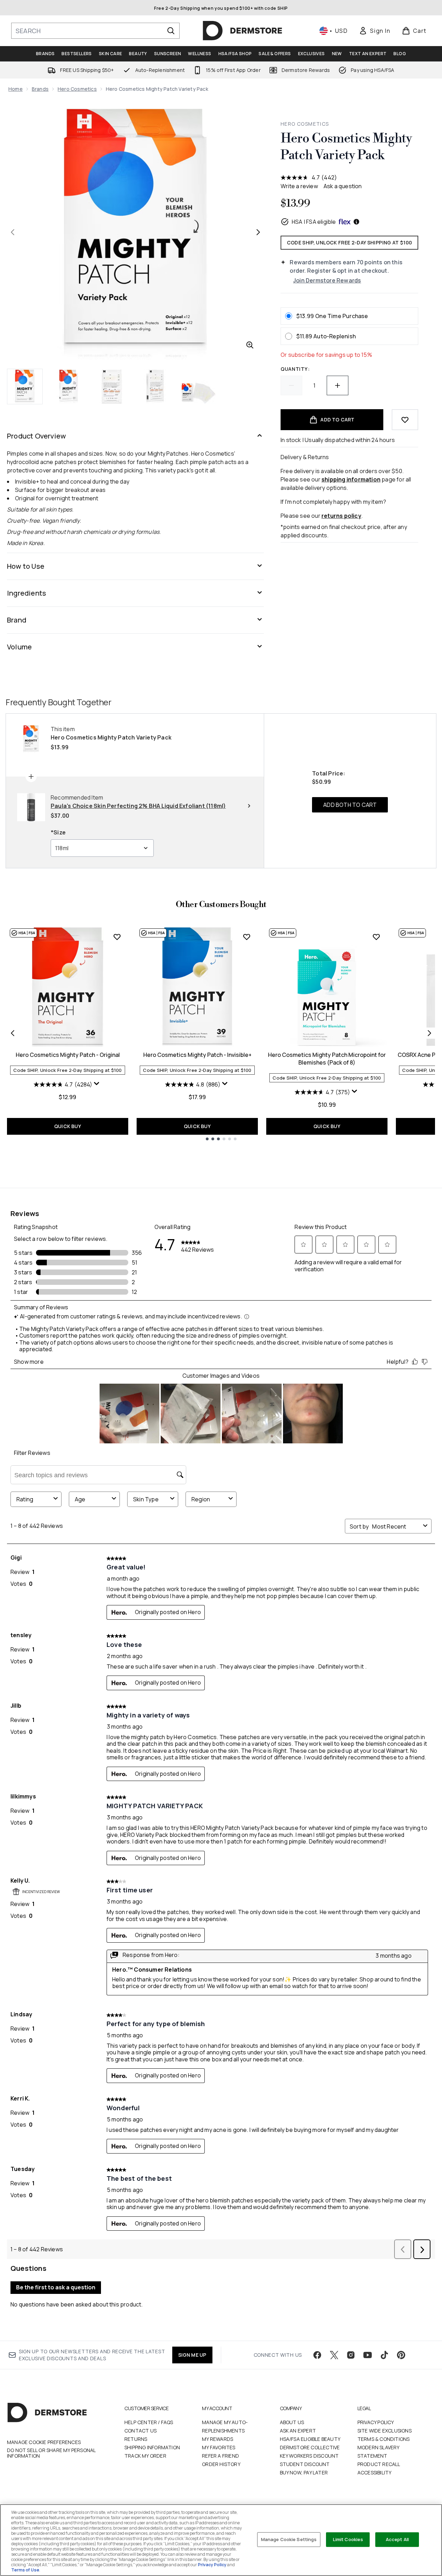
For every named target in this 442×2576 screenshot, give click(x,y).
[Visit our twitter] (334, 2355)
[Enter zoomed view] (250, 345)
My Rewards (218, 2439)
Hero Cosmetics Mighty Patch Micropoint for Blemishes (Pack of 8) (327, 1059)
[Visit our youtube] (368, 2355)
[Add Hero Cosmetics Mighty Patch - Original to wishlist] (117, 937)
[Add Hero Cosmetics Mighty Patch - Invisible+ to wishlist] (247, 937)
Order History (221, 2464)
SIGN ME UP (192, 2355)
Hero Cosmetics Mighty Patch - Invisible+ (197, 1055)
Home (16, 89)
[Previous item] (13, 1033)
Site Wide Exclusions (385, 2431)
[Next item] (429, 1033)
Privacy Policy (376, 2422)
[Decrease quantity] (291, 385)
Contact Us (140, 2431)
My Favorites (219, 2447)
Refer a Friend (220, 2456)
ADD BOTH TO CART (350, 805)
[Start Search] (171, 31)
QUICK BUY (68, 1126)
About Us (292, 2422)
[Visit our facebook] (317, 2355)
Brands (40, 89)
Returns (136, 2439)
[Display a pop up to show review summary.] (97, 1085)
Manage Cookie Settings (289, 2539)
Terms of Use (25, 2570)
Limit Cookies (348, 2539)
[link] (375, 31)
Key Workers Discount (309, 2456)
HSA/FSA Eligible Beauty (310, 2439)
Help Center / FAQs (149, 2422)
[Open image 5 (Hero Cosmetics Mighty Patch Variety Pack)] (198, 387)
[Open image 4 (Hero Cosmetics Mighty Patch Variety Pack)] (155, 387)
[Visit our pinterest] (401, 2355)
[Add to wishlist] (405, 420)
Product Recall (379, 2464)
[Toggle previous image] (13, 232)
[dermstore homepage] (242, 31)
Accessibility (375, 2472)
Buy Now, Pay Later (304, 2472)
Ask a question (343, 186)
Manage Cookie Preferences (44, 2442)
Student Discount (305, 2464)
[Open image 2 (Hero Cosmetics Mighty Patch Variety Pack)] (68, 387)
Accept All (397, 2539)
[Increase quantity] (338, 385)
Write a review (299, 186)
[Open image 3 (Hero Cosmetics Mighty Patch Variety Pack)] (112, 387)
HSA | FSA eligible (314, 222)
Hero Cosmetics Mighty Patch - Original (68, 1055)
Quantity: (295, 369)
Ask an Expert (298, 2431)
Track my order (145, 2456)
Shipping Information (152, 2447)
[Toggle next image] (258, 232)
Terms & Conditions (384, 2439)
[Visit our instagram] (351, 2355)
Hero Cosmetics (77, 89)
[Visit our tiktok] (384, 2355)
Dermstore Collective (310, 2447)
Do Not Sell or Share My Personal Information (51, 2453)
